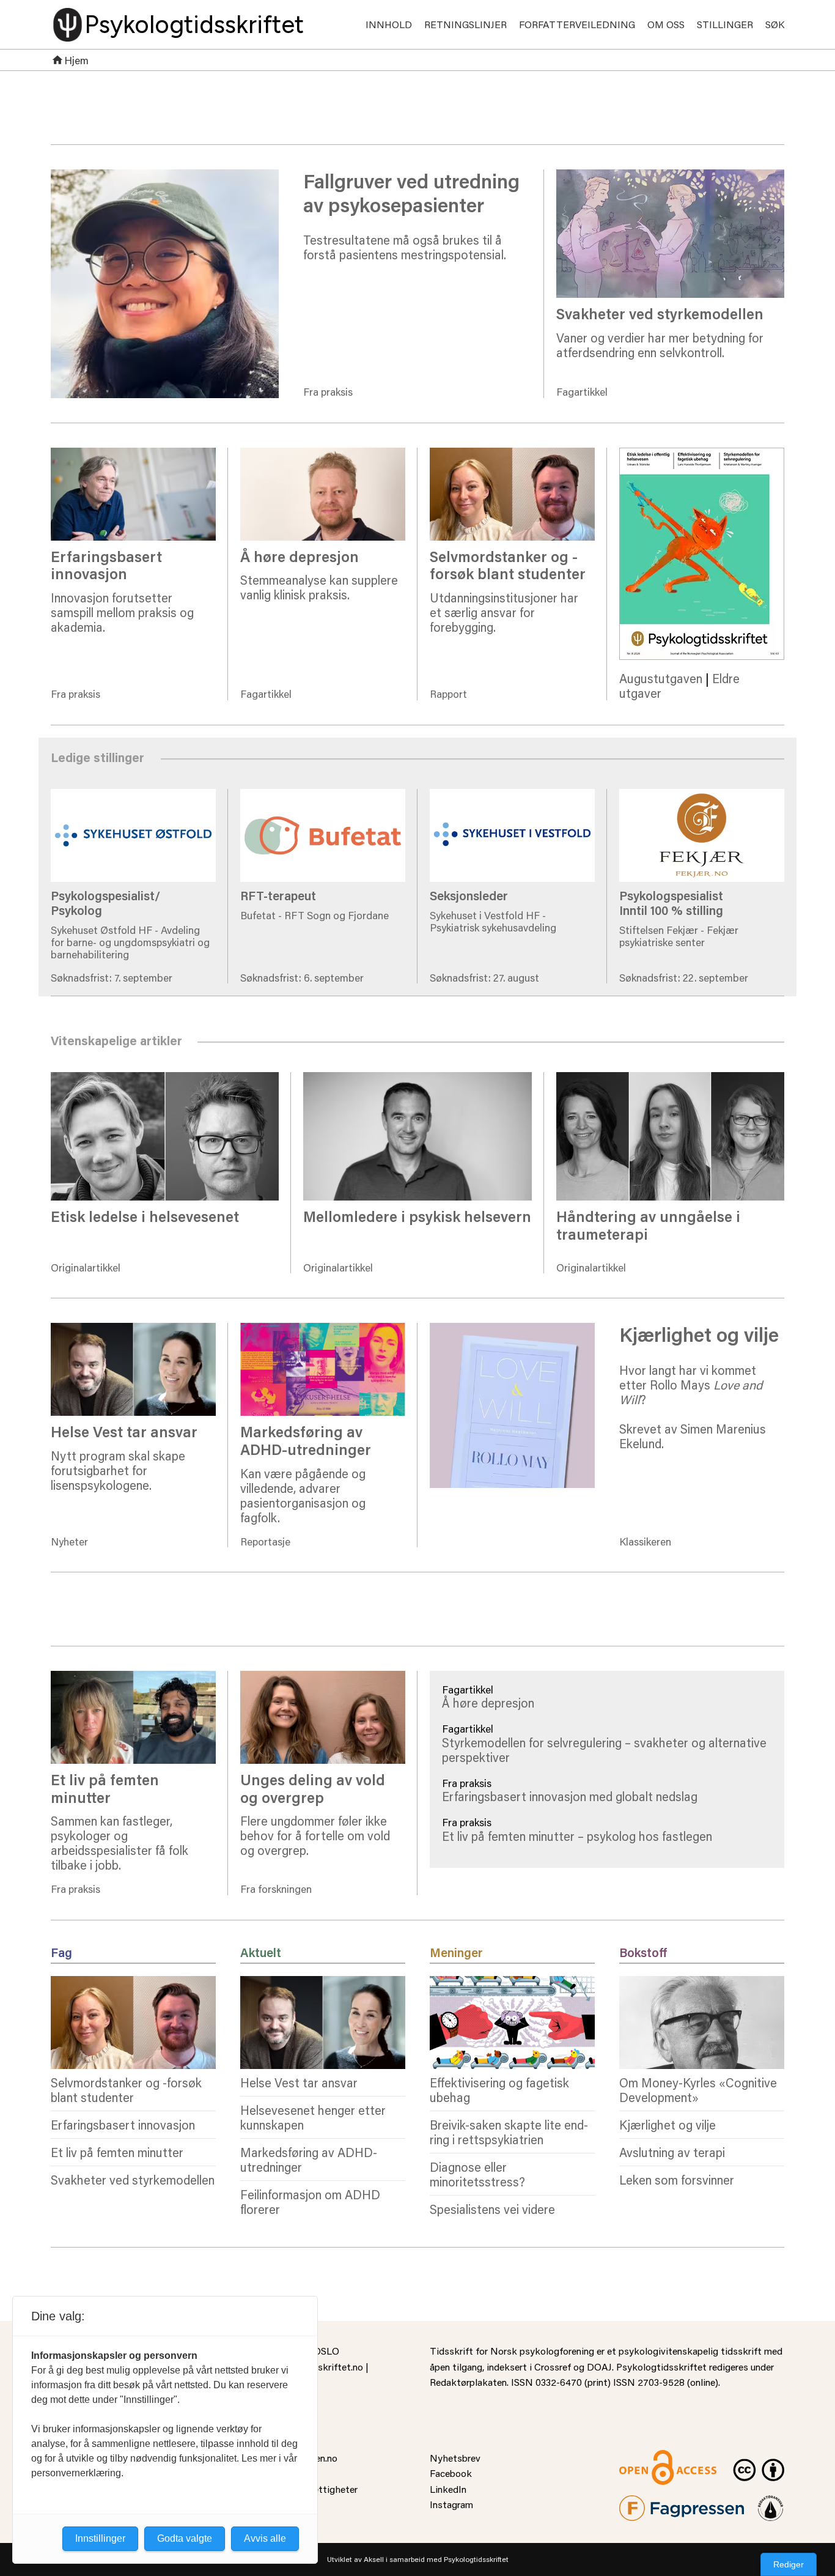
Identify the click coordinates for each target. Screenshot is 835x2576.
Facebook (451, 2473)
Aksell (374, 2559)
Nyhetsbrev (455, 2458)
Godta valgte (185, 2538)
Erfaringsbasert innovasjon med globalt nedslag (570, 1796)
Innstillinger (100, 2538)
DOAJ (599, 2367)
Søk (775, 24)
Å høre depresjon (488, 1703)
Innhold (389, 24)
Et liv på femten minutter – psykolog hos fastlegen (577, 1836)
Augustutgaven (661, 678)
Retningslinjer (465, 24)
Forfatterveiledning (577, 24)
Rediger (789, 2564)
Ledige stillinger (473, 763)
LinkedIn (448, 2489)
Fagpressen (644, 2503)
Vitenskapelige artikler (491, 1046)
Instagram (451, 2504)
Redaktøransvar (771, 2503)
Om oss (666, 24)
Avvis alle (265, 2538)
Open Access (647, 2458)
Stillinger (725, 24)
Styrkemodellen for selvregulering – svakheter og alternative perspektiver (604, 1750)
